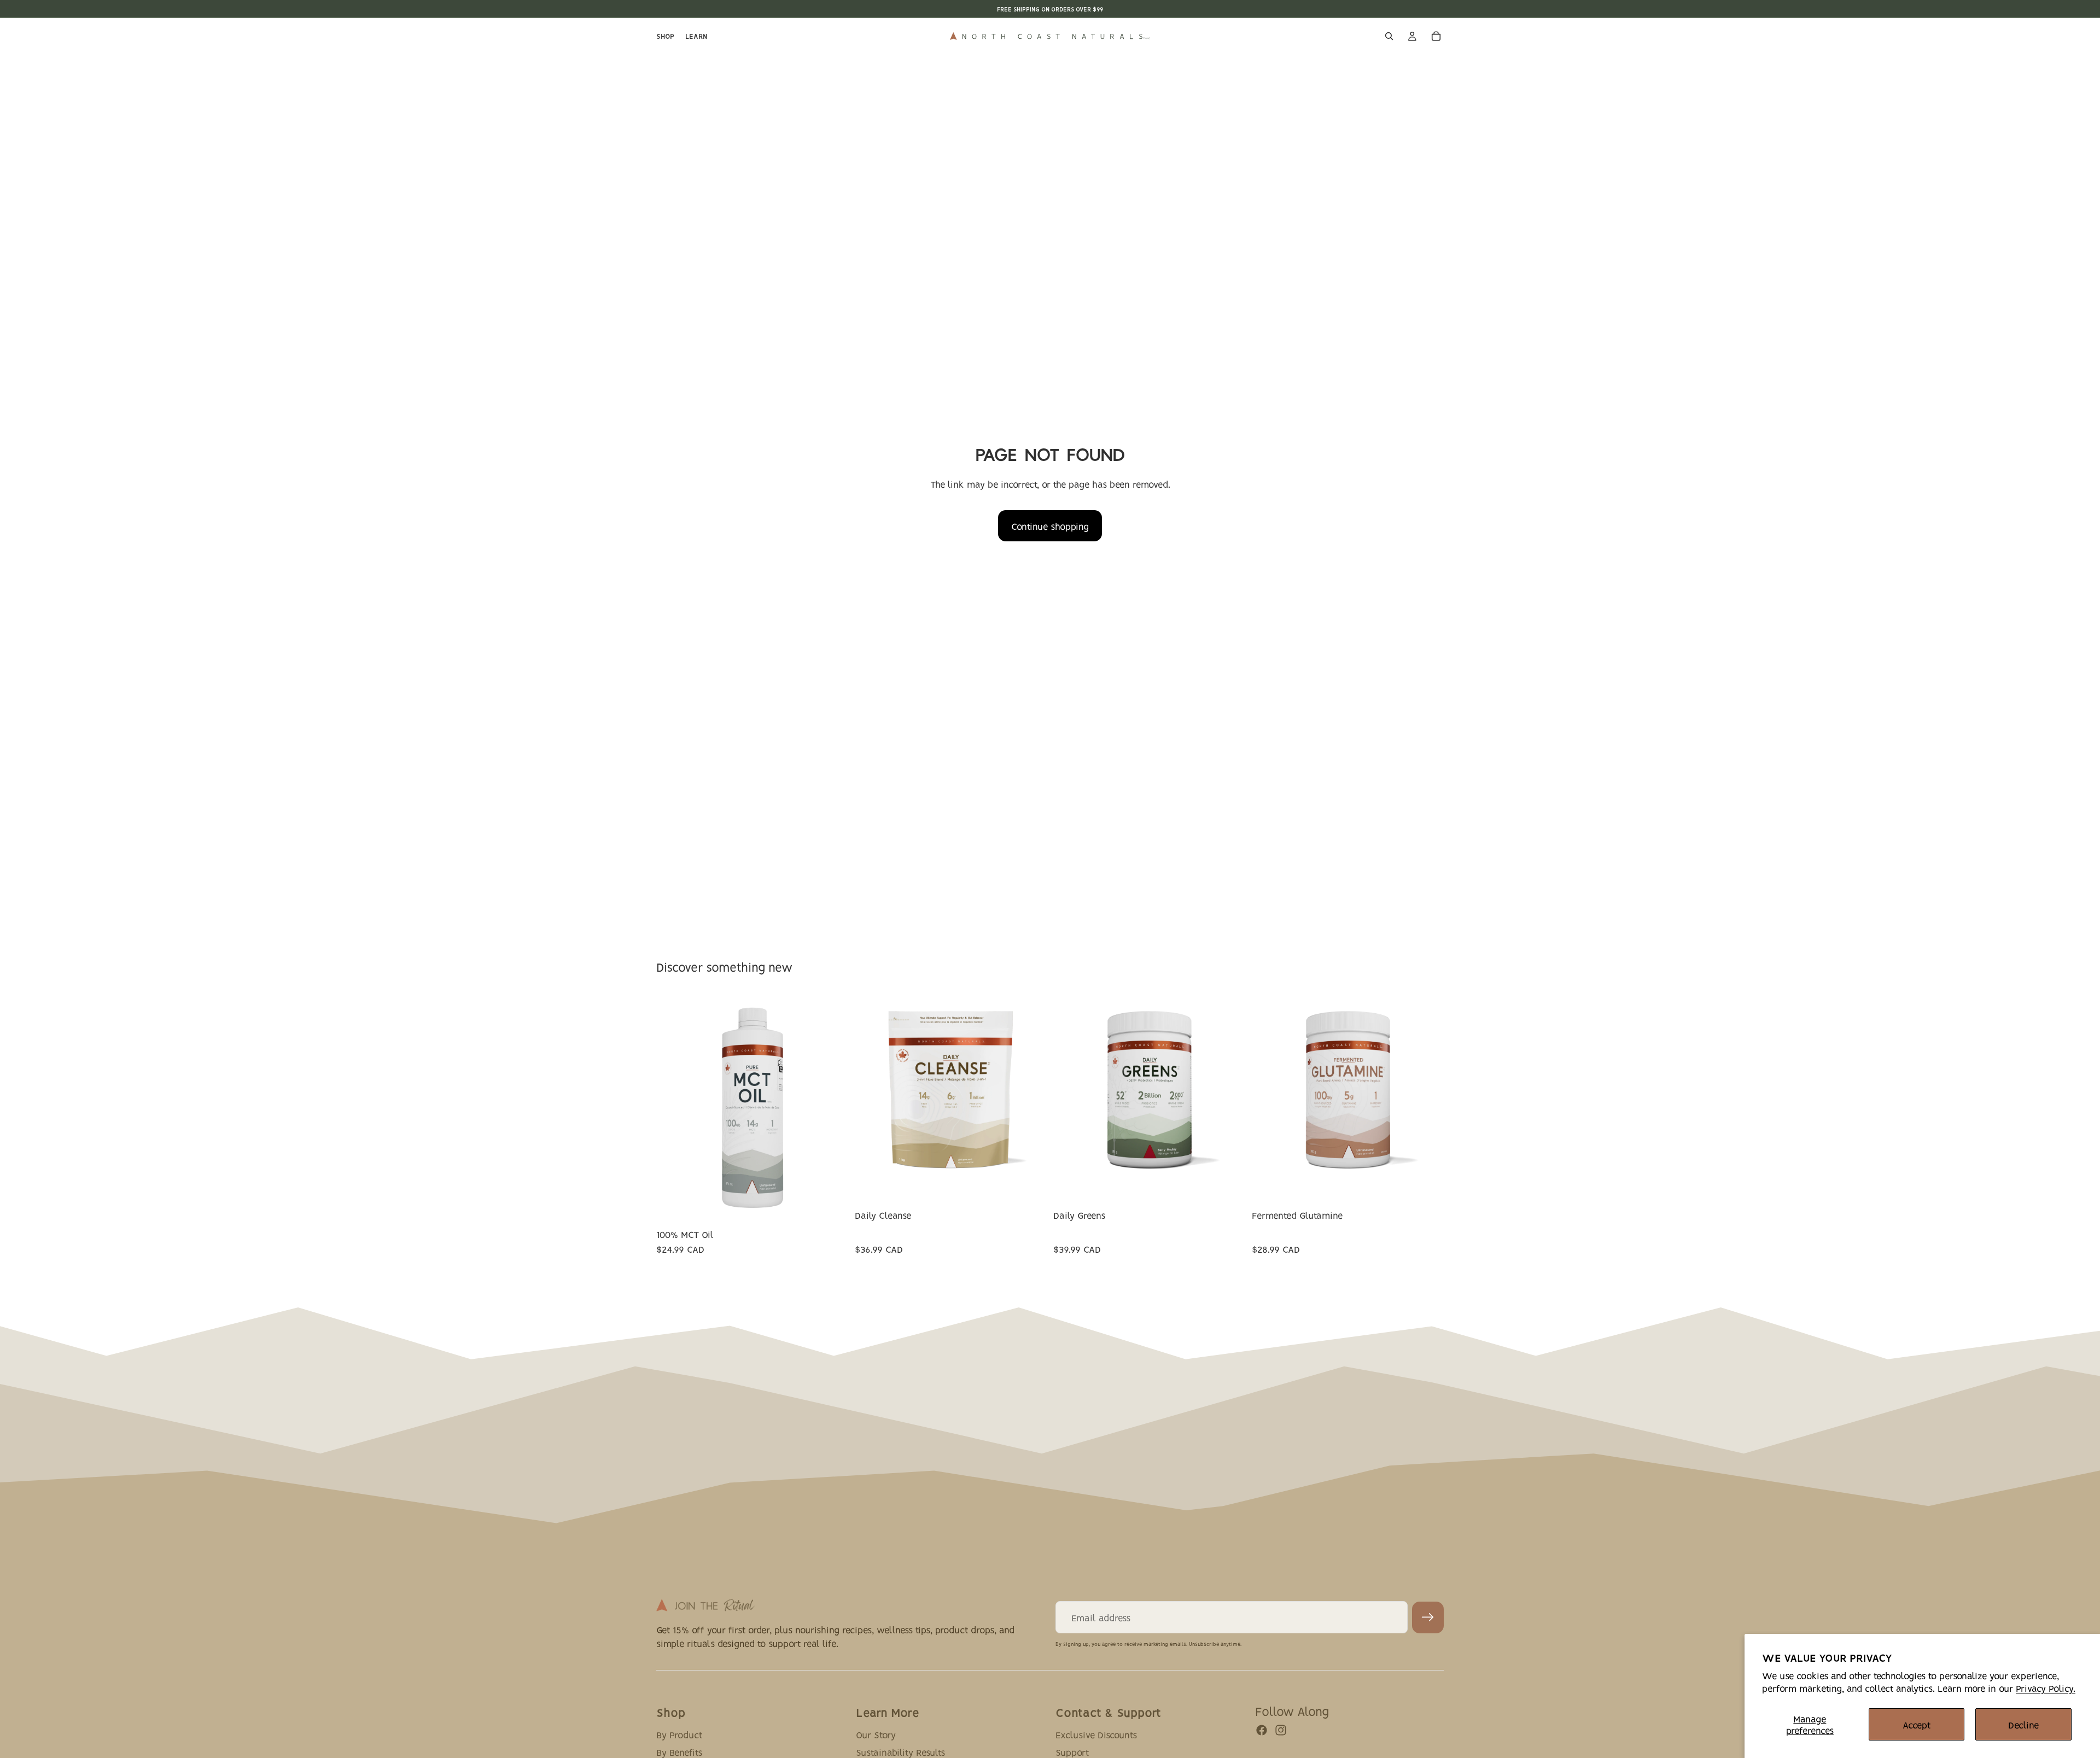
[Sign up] (1428, 1617)
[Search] (1389, 36)
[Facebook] (1262, 1730)
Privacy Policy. (2046, 1688)
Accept (1917, 1724)
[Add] (1427, 1167)
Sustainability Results (900, 1751)
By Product (679, 1734)
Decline (2023, 1724)
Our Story (876, 1734)
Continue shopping (1050, 526)
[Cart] (1436, 36)
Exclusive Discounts (1096, 1734)
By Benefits (679, 1751)
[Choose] (831, 1206)
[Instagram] (1281, 1730)
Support (1072, 1751)
